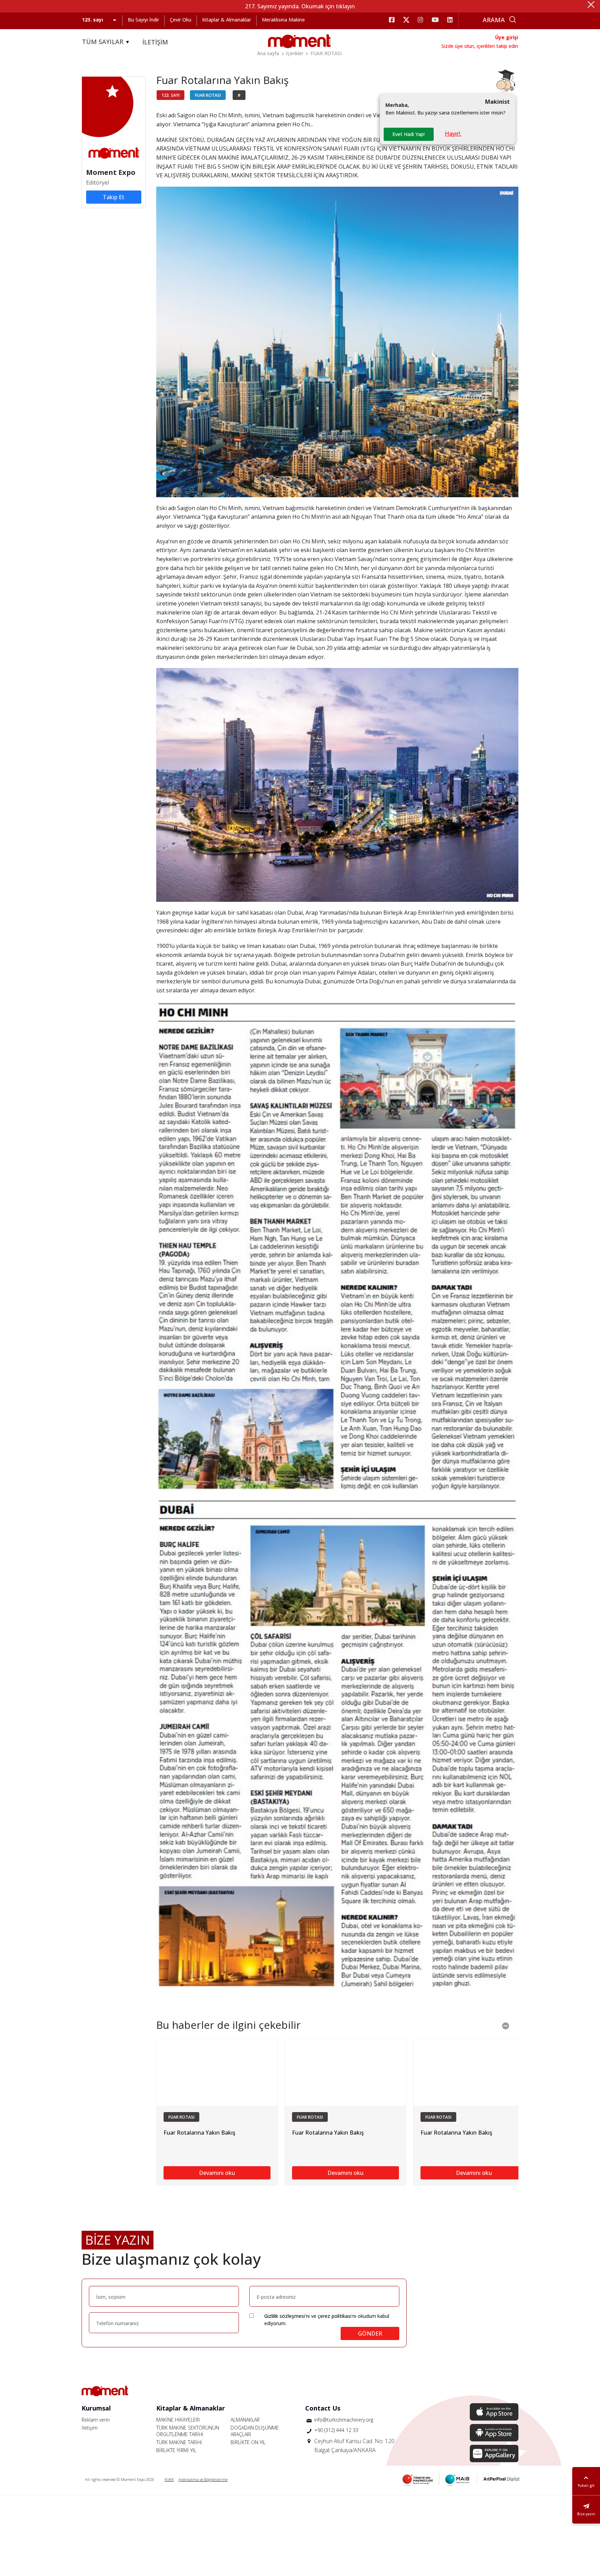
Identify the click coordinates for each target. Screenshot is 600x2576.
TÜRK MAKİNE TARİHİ (179, 2442)
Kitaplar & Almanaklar (227, 20)
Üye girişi (507, 37)
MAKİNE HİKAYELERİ (178, 2420)
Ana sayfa (268, 53)
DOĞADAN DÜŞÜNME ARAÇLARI (255, 2431)
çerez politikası (335, 2316)
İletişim (90, 2428)
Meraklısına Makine (283, 20)
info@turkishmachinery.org (344, 2420)
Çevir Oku (181, 20)
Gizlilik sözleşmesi (285, 2316)
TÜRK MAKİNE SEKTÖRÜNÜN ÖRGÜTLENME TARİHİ (188, 2431)
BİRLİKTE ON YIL (248, 2442)
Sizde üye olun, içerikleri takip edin (480, 46)
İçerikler (295, 53)
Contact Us (323, 2408)
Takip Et (114, 197)
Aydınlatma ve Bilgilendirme (203, 2479)
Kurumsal (96, 2408)
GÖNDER (370, 2333)
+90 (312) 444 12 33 (336, 2430)
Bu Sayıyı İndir (143, 20)
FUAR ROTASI (326, 53)
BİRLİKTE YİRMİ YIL (176, 2450)
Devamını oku (217, 2173)
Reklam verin (96, 2420)
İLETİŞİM (155, 42)
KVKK (169, 2479)
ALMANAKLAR (245, 2420)
